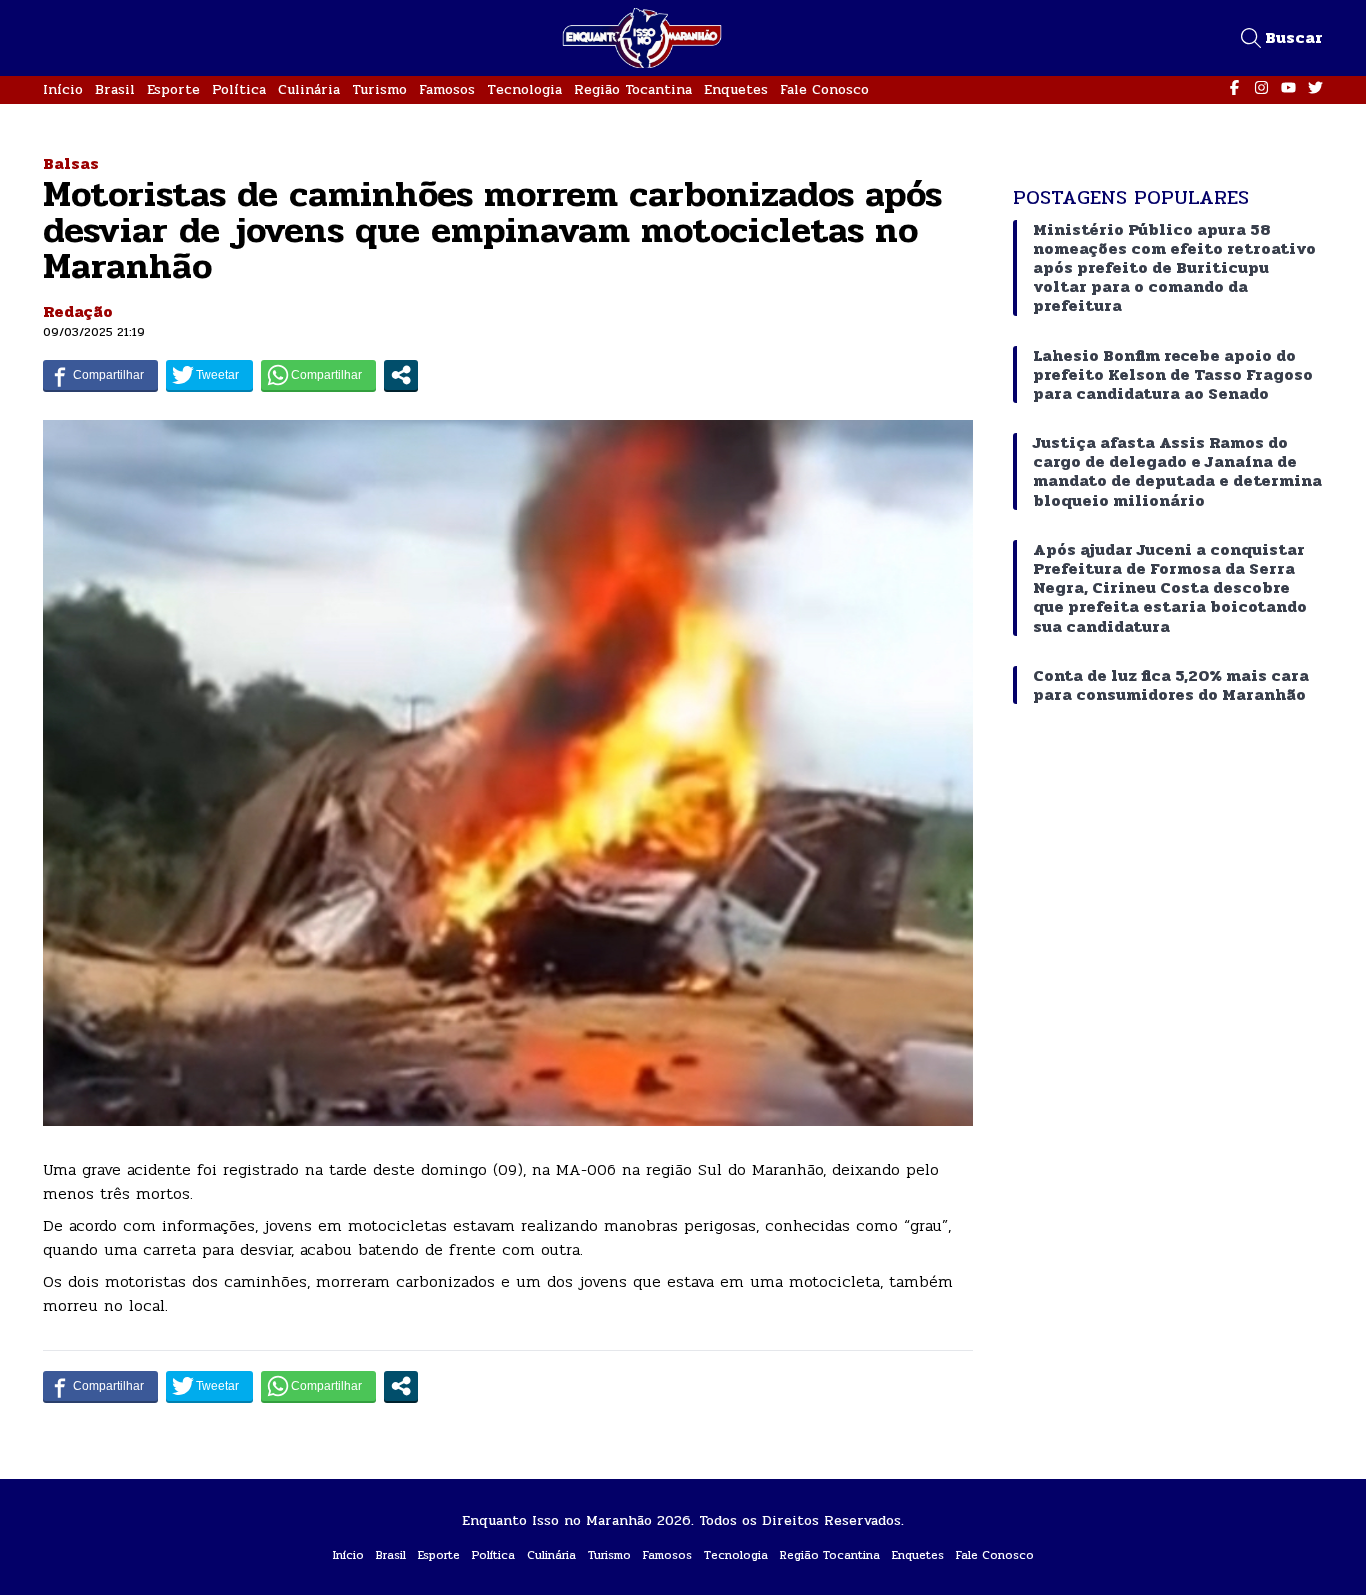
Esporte (173, 89)
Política (239, 89)
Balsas (71, 163)
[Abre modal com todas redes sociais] (401, 375)
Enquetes (736, 89)
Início (63, 89)
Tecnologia (524, 89)
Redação (78, 311)
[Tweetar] (209, 375)
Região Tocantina (633, 89)
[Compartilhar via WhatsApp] (318, 375)
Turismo (379, 89)
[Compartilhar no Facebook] (100, 375)
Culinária (309, 89)
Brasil (115, 89)
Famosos (447, 89)
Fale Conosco (824, 89)
